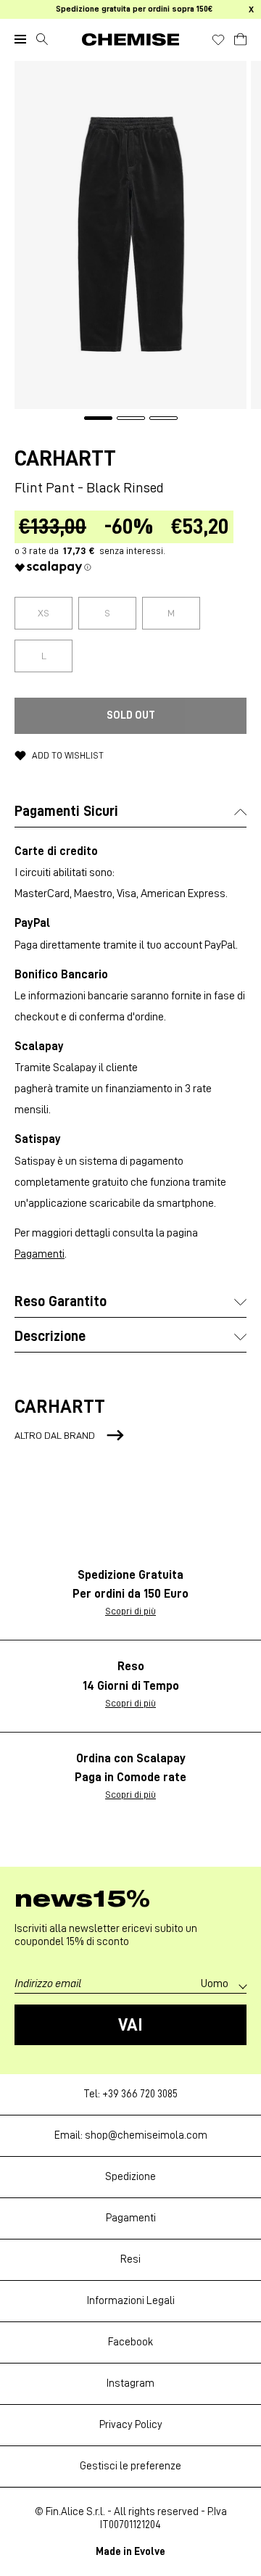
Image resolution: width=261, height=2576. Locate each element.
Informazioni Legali (131, 2301)
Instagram (130, 2383)
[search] (42, 39)
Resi (130, 2259)
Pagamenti (40, 1254)
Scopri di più (130, 1611)
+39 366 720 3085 (140, 2094)
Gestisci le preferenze (130, 2466)
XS (43, 613)
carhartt (65, 458)
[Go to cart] (240, 37)
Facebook (130, 2342)
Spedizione (130, 2177)
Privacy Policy (131, 2425)
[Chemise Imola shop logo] (130, 40)
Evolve (150, 2552)
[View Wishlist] (218, 40)
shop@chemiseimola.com (146, 2135)
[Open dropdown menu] (20, 39)
